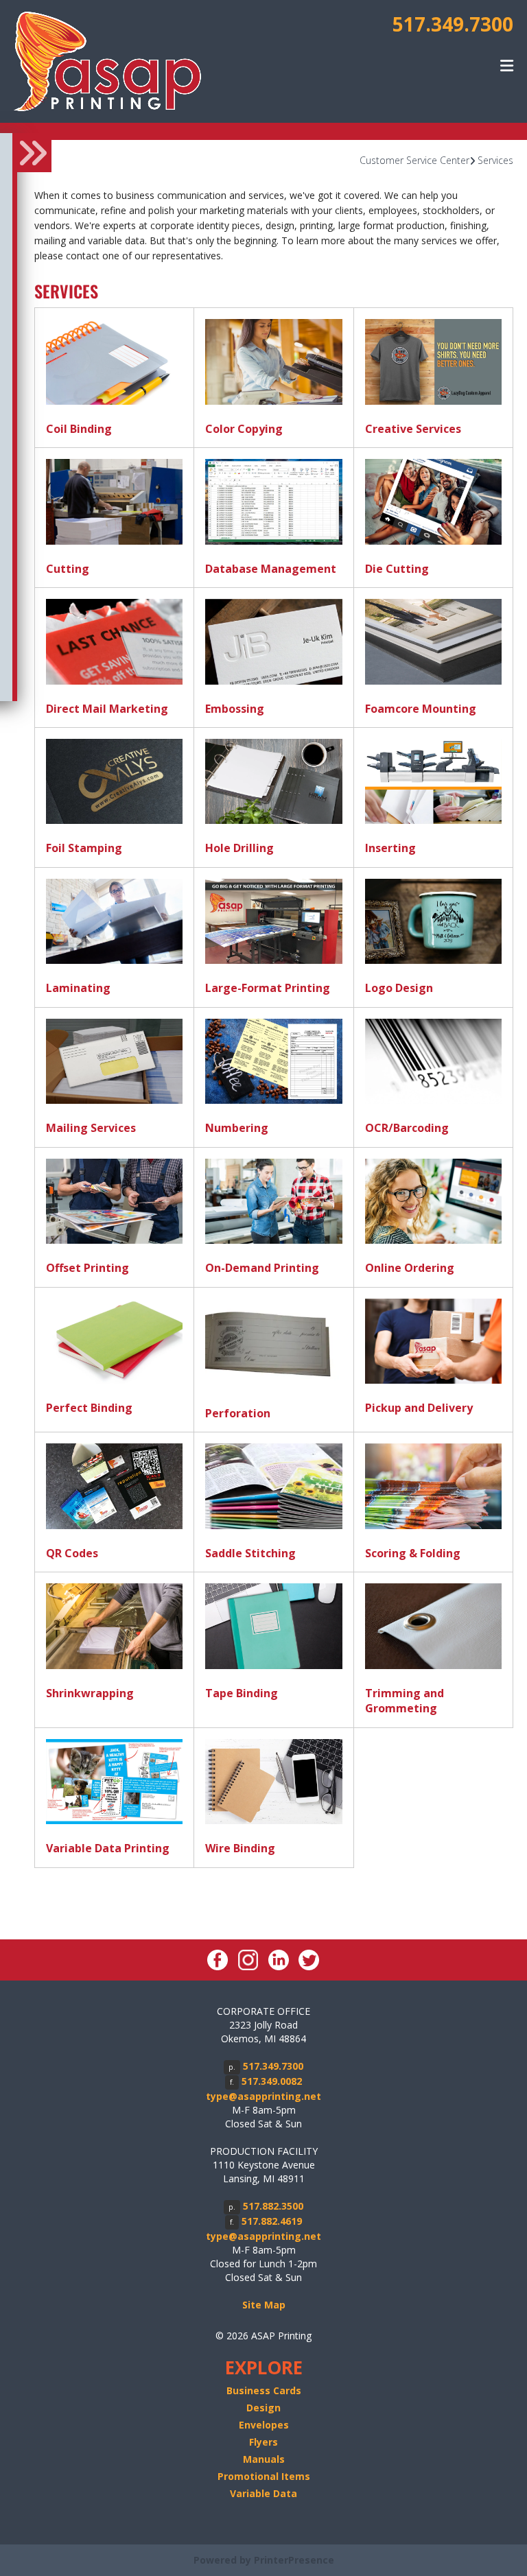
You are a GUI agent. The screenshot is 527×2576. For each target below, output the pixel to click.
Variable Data (263, 2493)
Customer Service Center (414, 160)
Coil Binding (79, 429)
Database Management (271, 569)
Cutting (68, 569)
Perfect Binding (89, 1408)
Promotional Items (264, 2476)
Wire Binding (240, 1848)
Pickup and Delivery (419, 1408)
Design (263, 2408)
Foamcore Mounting (421, 709)
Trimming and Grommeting (405, 1701)
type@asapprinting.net (263, 2096)
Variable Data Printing (108, 1848)
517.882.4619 (272, 2221)
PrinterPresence (294, 2560)
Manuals (264, 2459)
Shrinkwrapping (90, 1693)
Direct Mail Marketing (107, 709)
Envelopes (264, 2425)
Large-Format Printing (268, 988)
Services (495, 160)
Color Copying (244, 429)
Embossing (235, 709)
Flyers (263, 2442)
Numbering (237, 1128)
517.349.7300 (453, 24)
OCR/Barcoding (407, 1128)
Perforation (238, 1413)
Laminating (78, 988)
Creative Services (413, 429)
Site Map (264, 2305)
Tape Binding (242, 1693)
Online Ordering (410, 1268)
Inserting (390, 848)
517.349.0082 (272, 2081)
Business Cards (264, 2390)
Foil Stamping (84, 848)
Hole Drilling (239, 848)
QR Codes (72, 1553)
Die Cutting (397, 569)
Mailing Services (91, 1128)
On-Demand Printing (262, 1268)
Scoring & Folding (413, 1553)
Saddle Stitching (250, 1553)
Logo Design (399, 988)
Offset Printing (87, 1268)
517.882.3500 (273, 2206)
